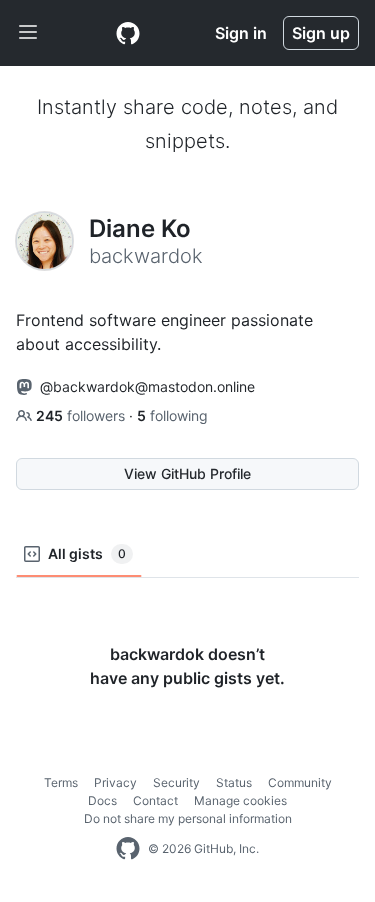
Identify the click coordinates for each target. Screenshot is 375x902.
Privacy (115, 782)
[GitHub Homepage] (128, 849)
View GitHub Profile (187, 473)
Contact (155, 800)
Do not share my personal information (188, 818)
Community (300, 782)
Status (234, 782)
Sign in (241, 33)
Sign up (321, 33)
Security (176, 782)
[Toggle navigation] (28, 33)
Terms (61, 782)
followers (82, 415)
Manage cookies (240, 800)
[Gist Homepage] (128, 33)
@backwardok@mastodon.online (147, 386)
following (172, 415)
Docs (102, 800)
